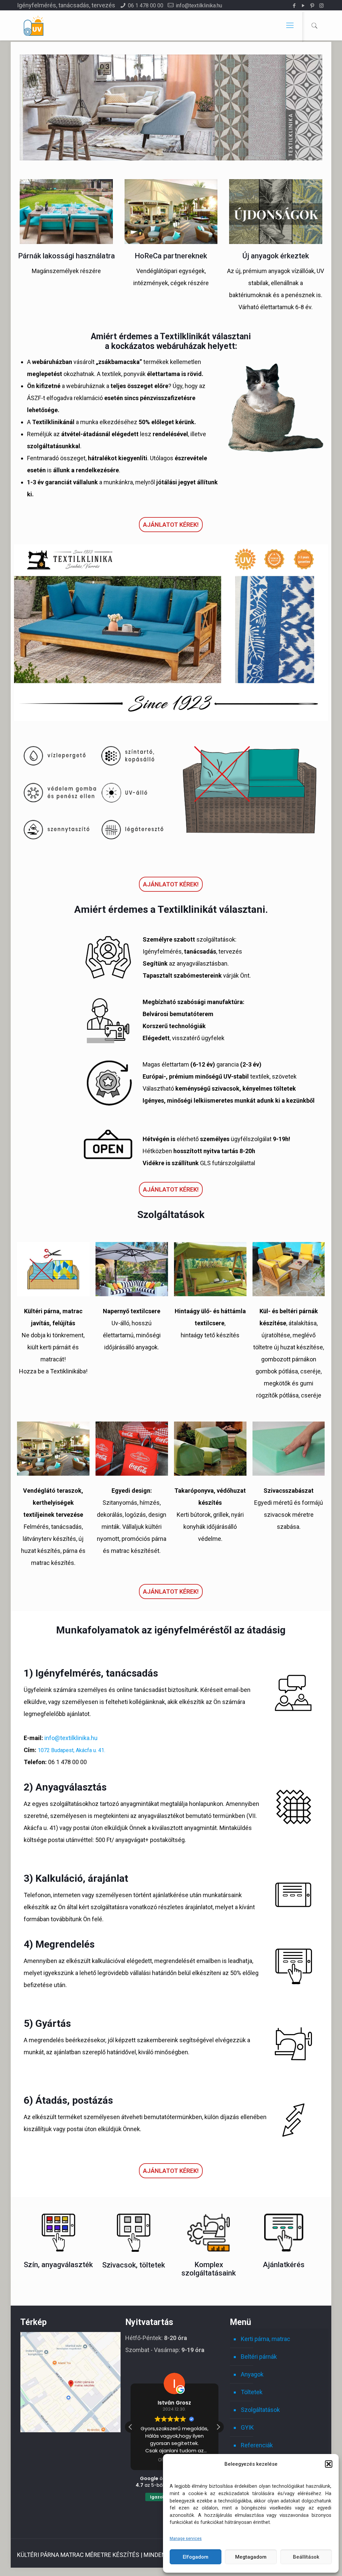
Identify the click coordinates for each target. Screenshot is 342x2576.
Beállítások (306, 2557)
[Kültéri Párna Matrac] (70, 2430)
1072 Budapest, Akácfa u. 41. (71, 1750)
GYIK (247, 2427)
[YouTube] (303, 6)
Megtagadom (251, 2557)
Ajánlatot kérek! (171, 525)
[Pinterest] (312, 6)
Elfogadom (196, 2557)
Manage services (186, 2539)
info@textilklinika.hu (199, 6)
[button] (329, 2464)
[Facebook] (294, 6)
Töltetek (252, 2392)
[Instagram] (321, 6)
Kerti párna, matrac (266, 2339)
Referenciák (257, 2445)
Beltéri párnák (259, 2357)
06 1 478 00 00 (146, 6)
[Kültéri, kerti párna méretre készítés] (33, 25)
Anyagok (252, 2374)
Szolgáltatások (260, 2410)
